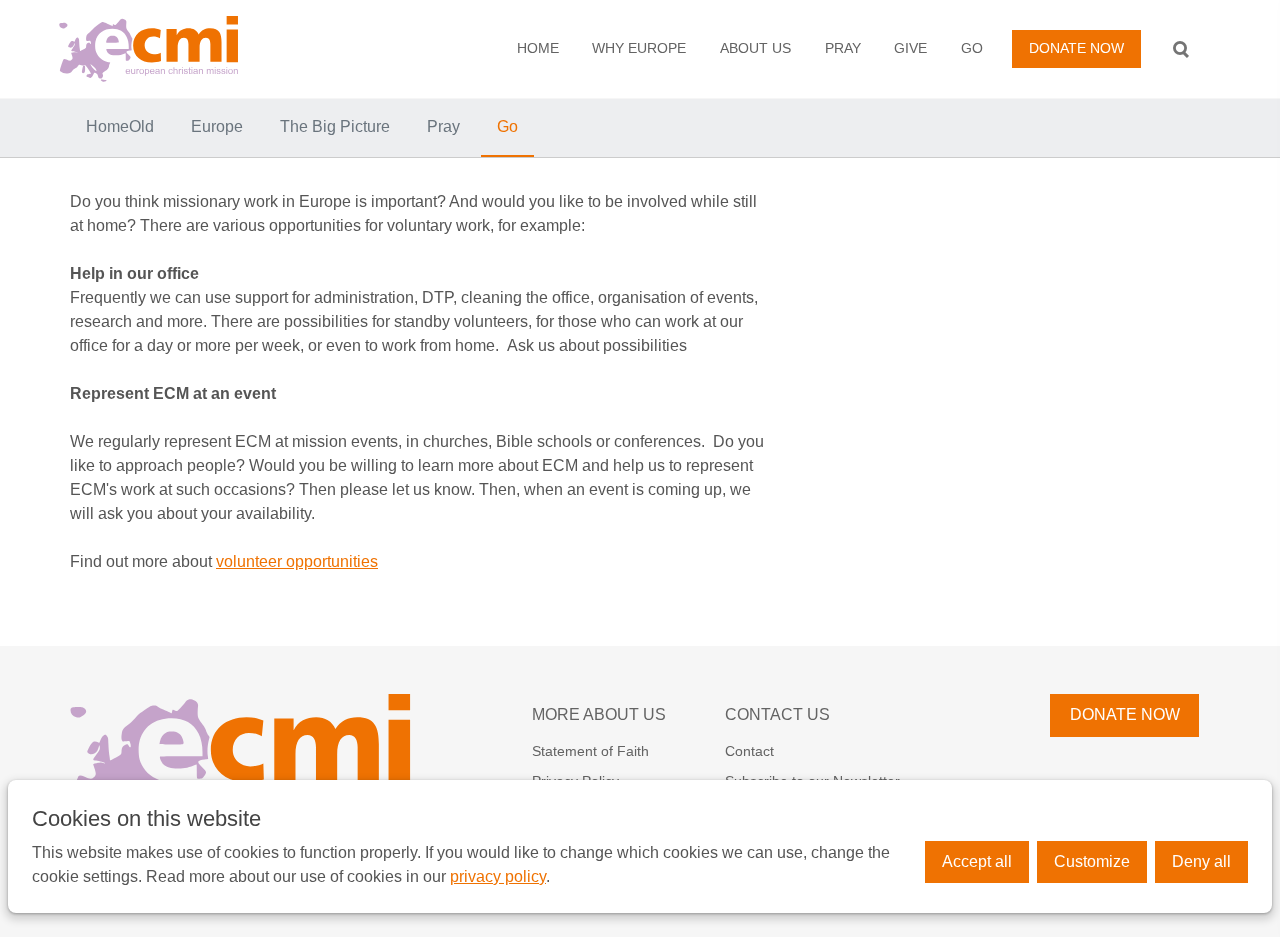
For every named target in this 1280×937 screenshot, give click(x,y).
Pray (843, 48)
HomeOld (120, 126)
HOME (538, 48)
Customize (1092, 861)
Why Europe (639, 48)
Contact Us (777, 714)
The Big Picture (335, 126)
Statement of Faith (590, 751)
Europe (217, 126)
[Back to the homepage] (183, 49)
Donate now (1076, 48)
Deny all (1201, 861)
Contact (749, 751)
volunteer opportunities (297, 561)
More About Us (599, 714)
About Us (755, 48)
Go (972, 48)
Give (910, 48)
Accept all (977, 861)
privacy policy (498, 876)
